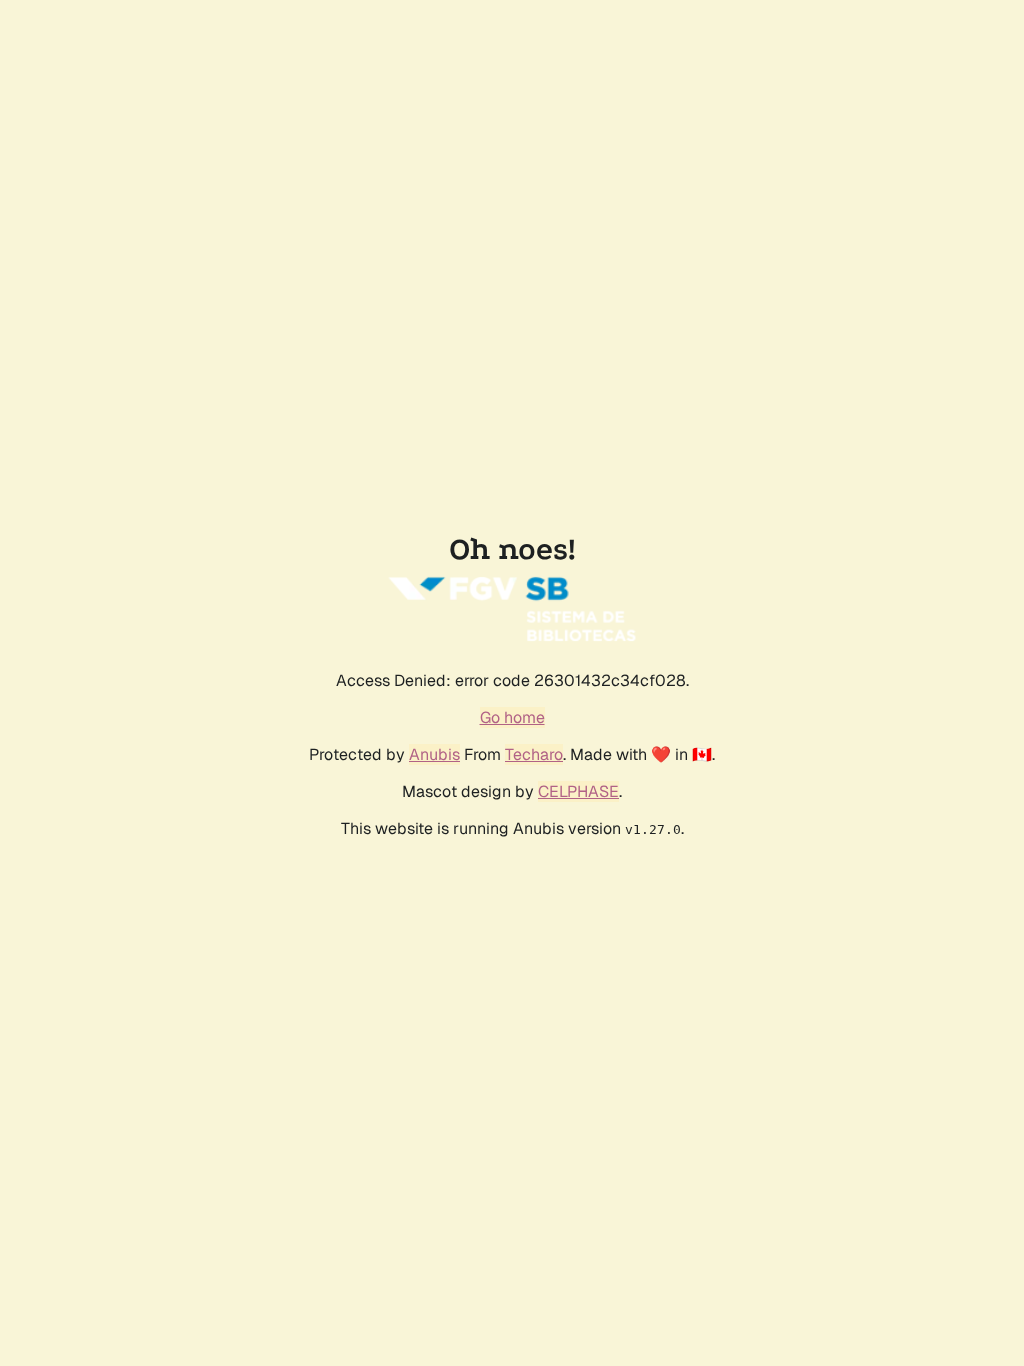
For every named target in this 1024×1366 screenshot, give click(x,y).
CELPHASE (578, 791)
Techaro (534, 754)
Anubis (434, 754)
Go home (512, 717)
